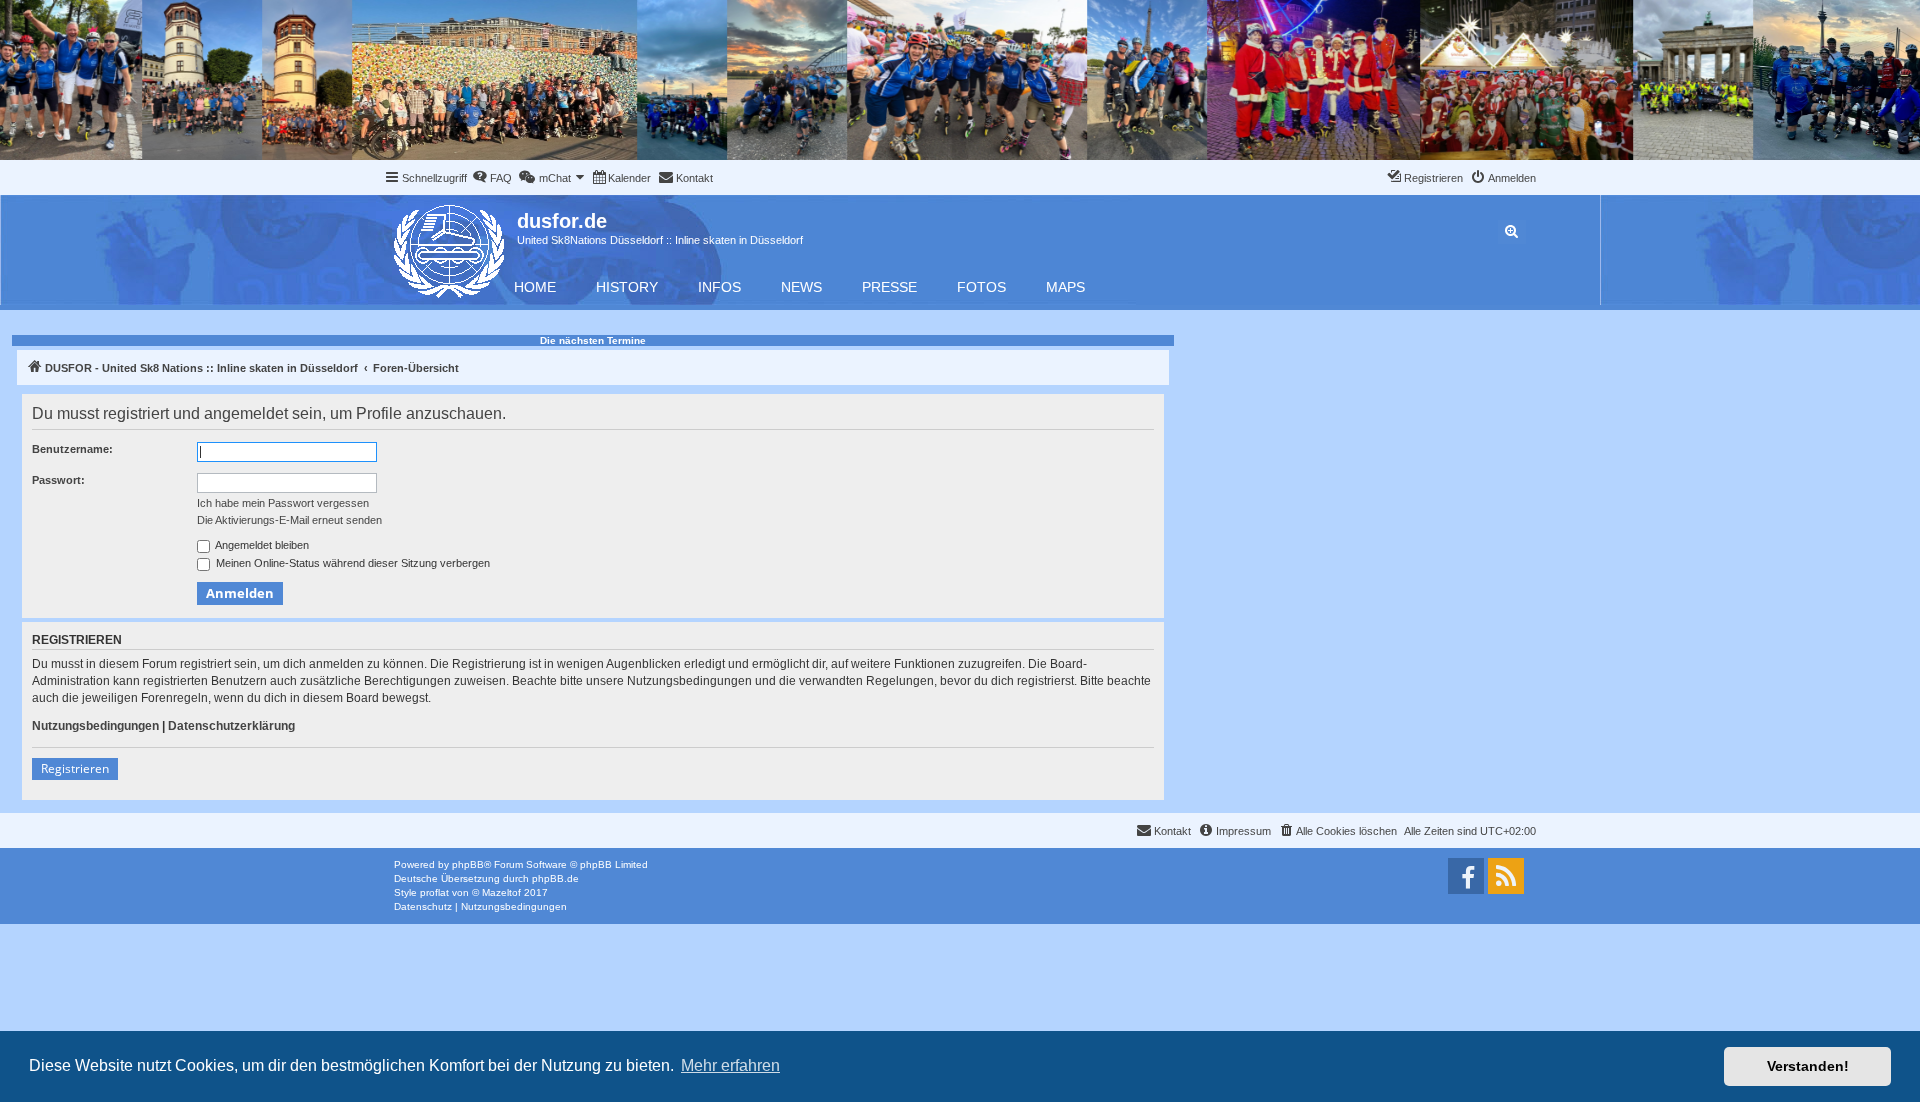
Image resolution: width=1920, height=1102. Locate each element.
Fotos (981, 287)
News (801, 287)
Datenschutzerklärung (231, 726)
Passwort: (58, 480)
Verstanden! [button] (1808, 1066)
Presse (889, 287)
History (627, 287)
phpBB (468, 864)
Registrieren (75, 768)
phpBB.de (555, 878)
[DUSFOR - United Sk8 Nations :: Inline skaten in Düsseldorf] (450, 247)
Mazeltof (501, 892)
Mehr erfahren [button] (730, 1065)
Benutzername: (72, 449)
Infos (719, 287)
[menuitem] (492, 178)
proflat (434, 892)
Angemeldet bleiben (261, 545)
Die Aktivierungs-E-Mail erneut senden (289, 520)
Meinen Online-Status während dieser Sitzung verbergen (351, 563)
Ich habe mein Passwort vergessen (283, 503)
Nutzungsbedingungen (95, 726)
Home (535, 287)
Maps (1065, 287)
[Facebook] (1466, 876)
